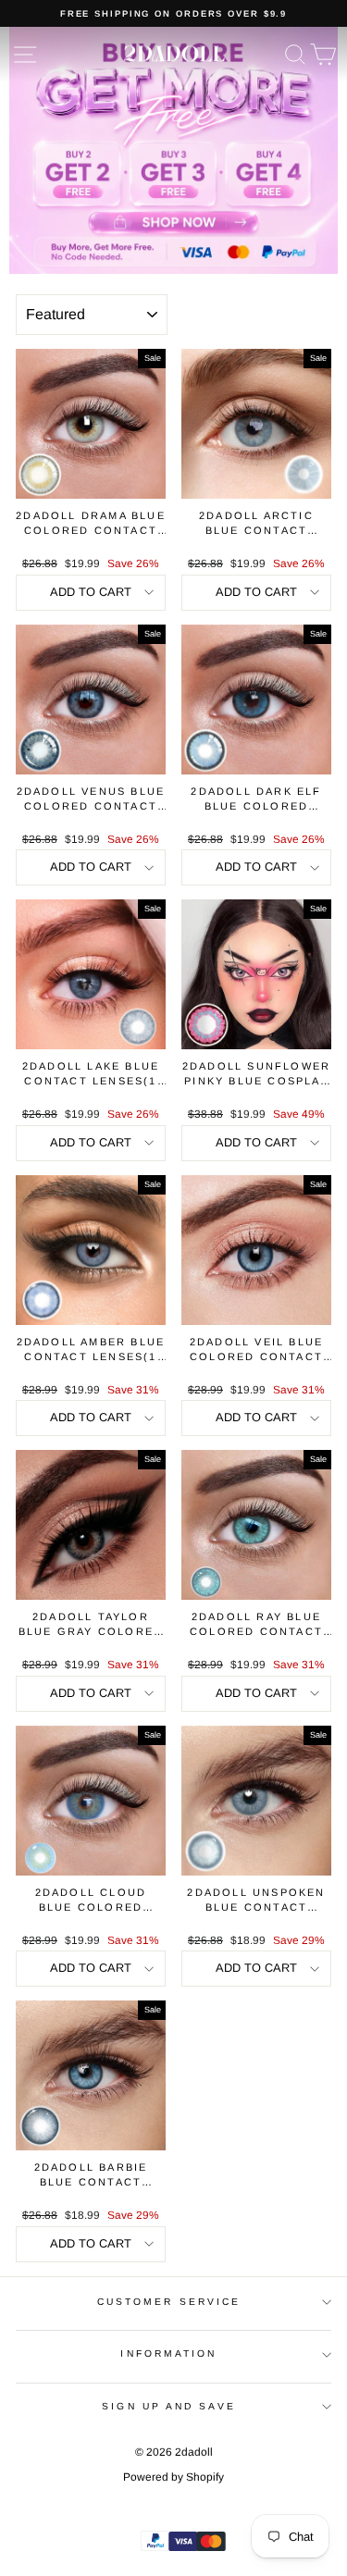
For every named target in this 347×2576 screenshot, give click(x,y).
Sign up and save (168, 2406)
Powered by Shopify (173, 2477)
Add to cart (91, 592)
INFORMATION (168, 2353)
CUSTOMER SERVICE (169, 2302)
